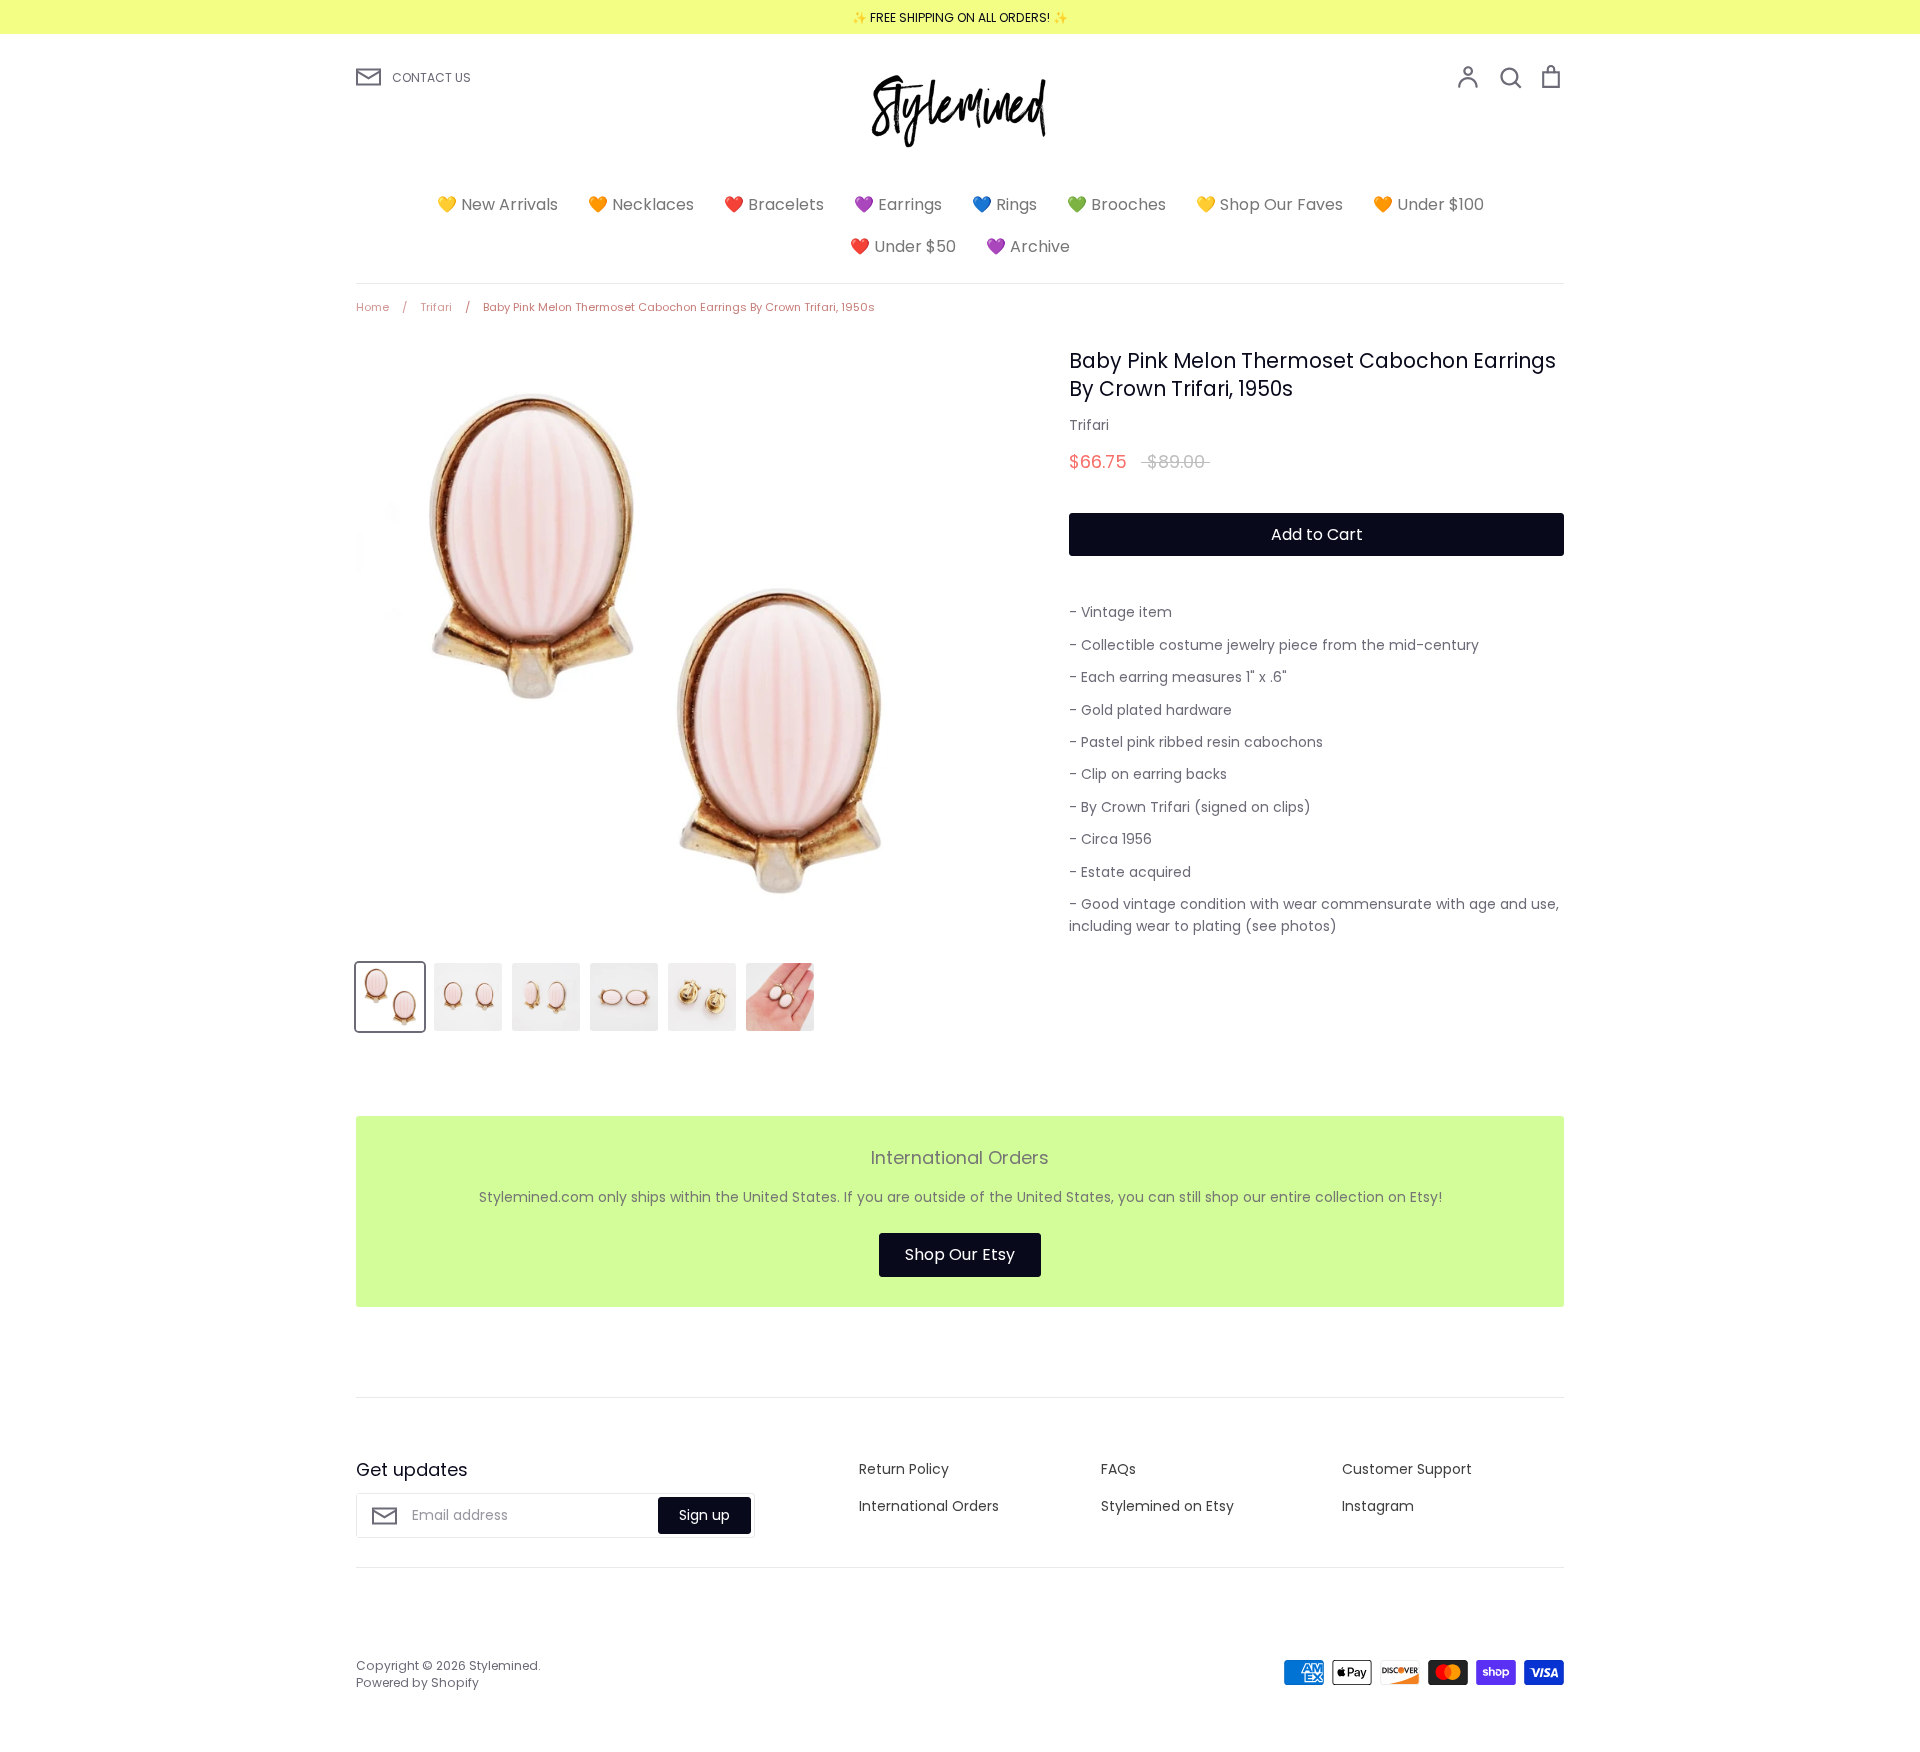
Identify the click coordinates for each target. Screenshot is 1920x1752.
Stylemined (503, 1665)
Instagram (1378, 1506)
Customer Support (1407, 1469)
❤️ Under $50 (903, 246)
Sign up (704, 1515)
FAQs (1118, 1469)
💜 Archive (1028, 246)
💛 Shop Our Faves (1269, 204)
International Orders (929, 1506)
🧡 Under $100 (1428, 204)
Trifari (1089, 425)
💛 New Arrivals (497, 204)
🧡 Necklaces (641, 204)
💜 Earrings (898, 204)
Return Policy (904, 1469)
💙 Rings (1004, 204)
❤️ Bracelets (774, 204)
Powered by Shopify (417, 1682)
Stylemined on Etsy (1167, 1506)
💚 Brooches (1116, 204)
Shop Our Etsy (960, 1254)
